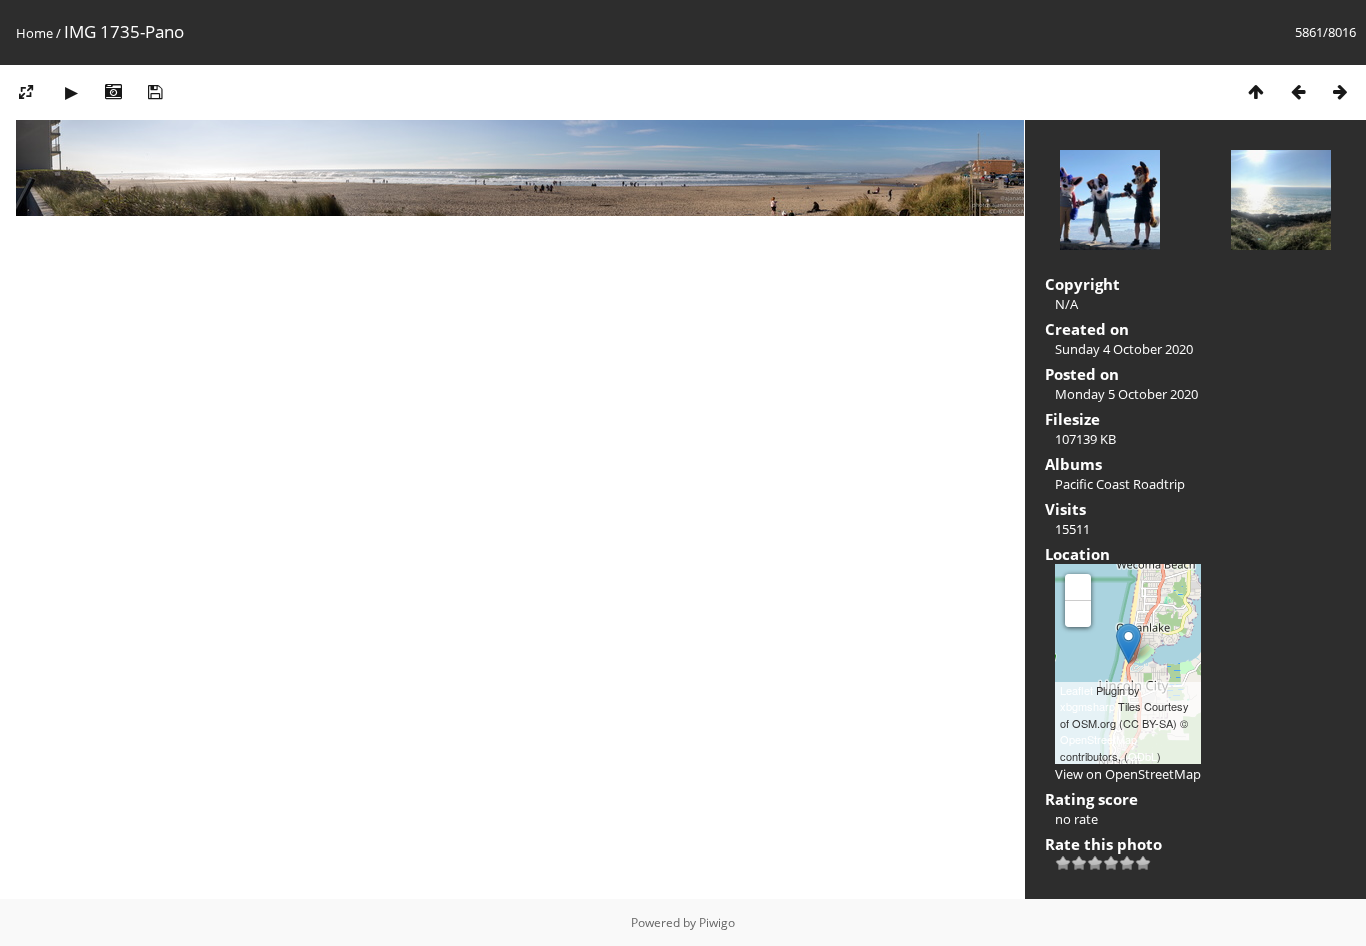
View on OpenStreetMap (1128, 774)
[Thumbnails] (1256, 91)
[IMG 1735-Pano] (1128, 643)
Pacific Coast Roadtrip (1120, 484)
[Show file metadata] (113, 91)
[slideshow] (71, 91)
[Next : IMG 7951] (1340, 91)
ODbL (1142, 756)
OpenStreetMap (1098, 739)
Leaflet (1076, 690)
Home (34, 33)
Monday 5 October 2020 (1126, 394)
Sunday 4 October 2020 (1124, 349)
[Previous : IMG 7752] (1298, 91)
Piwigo (717, 922)
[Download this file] (155, 91)
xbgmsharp (1087, 706)
